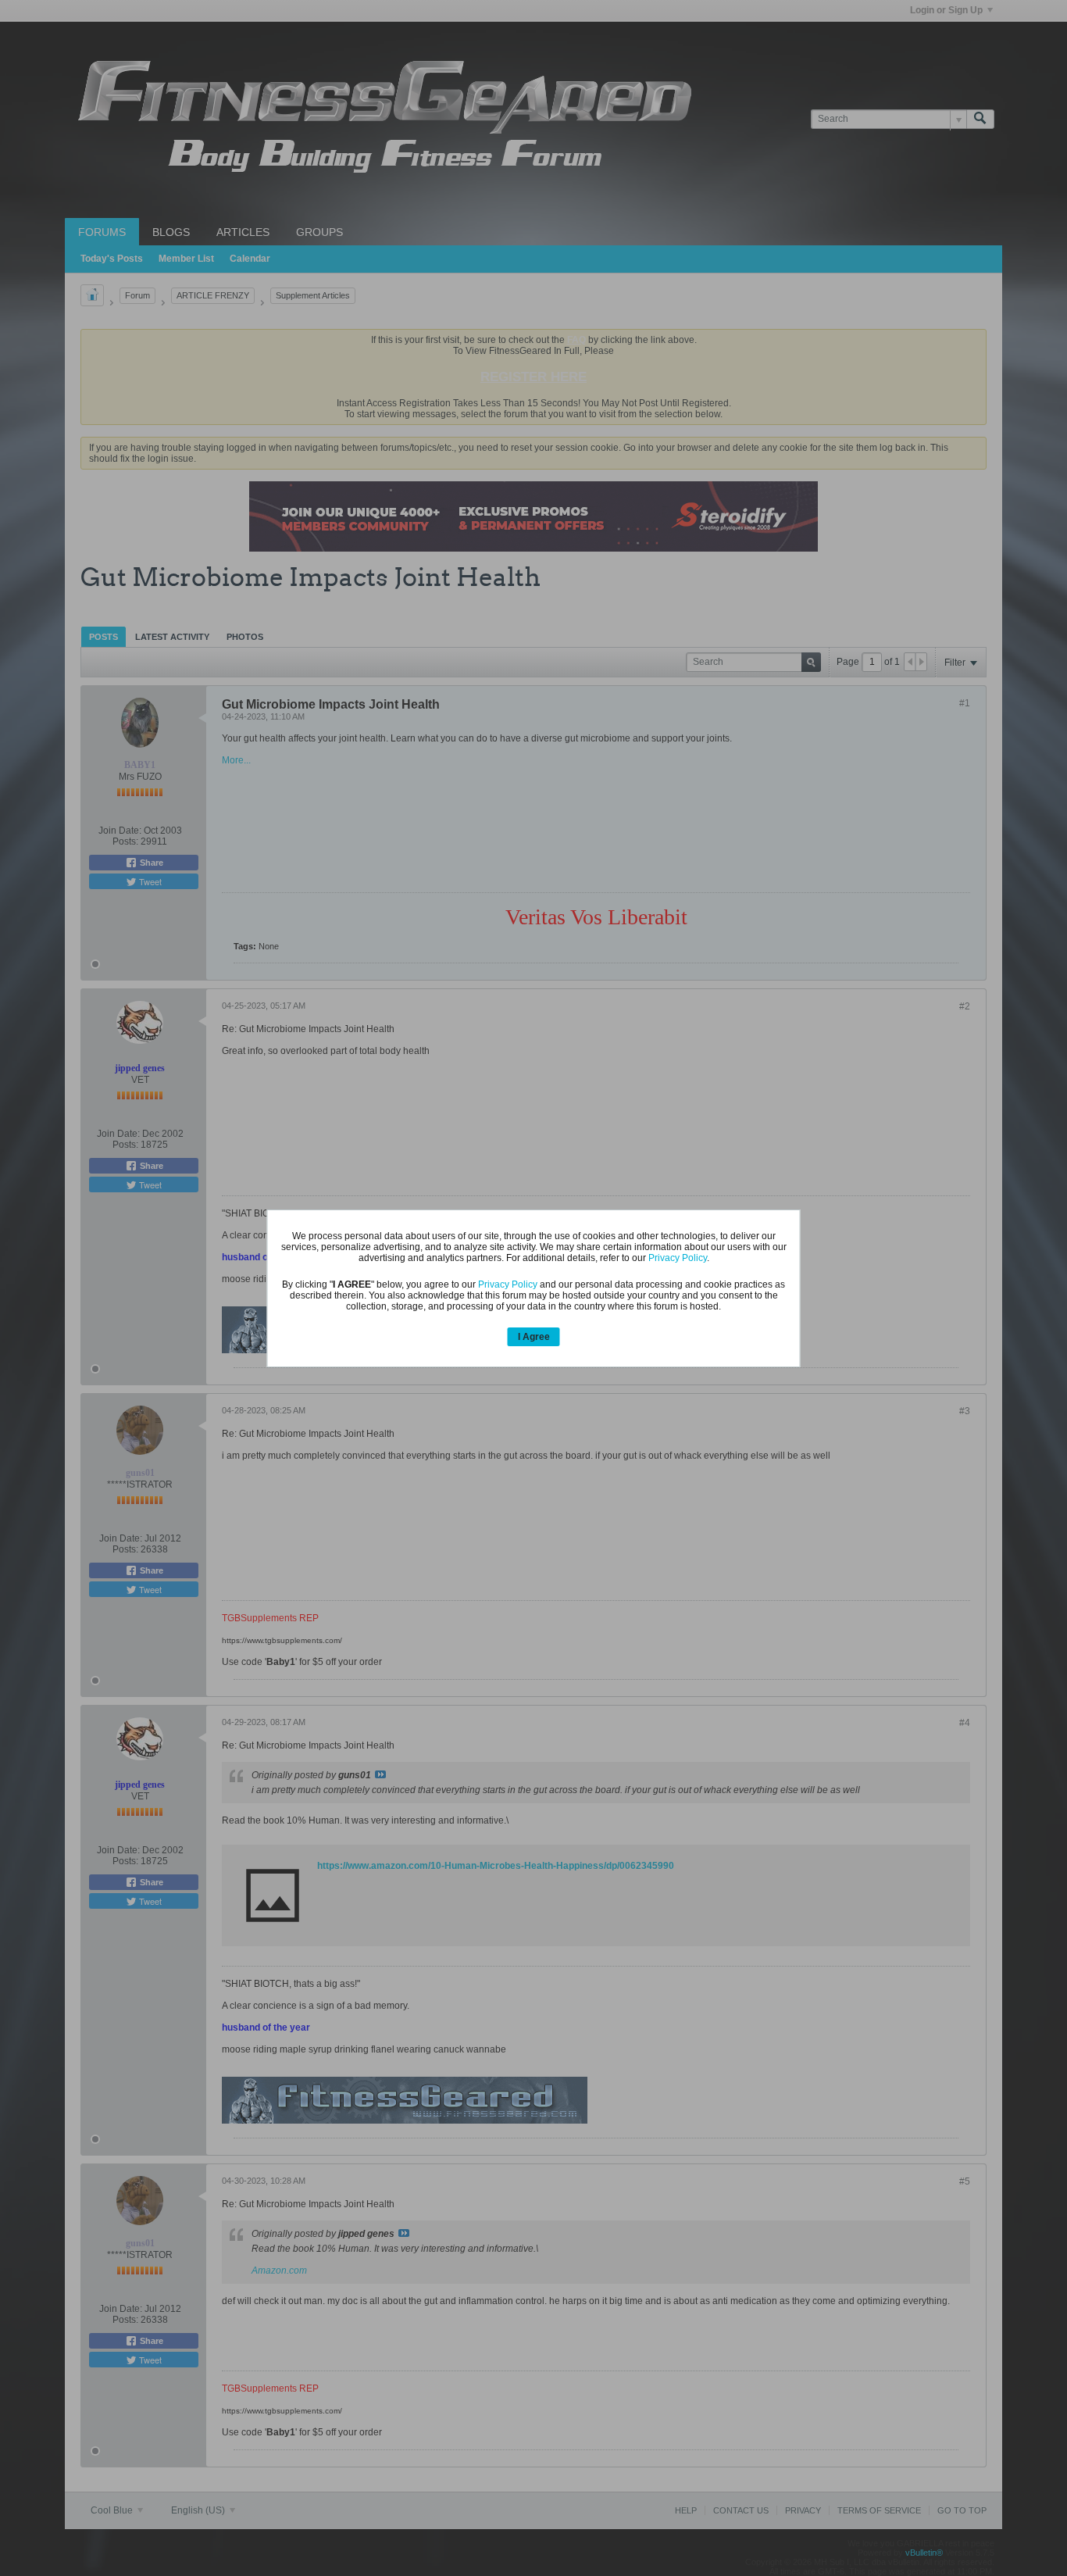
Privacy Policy (678, 1258)
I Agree (534, 1337)
